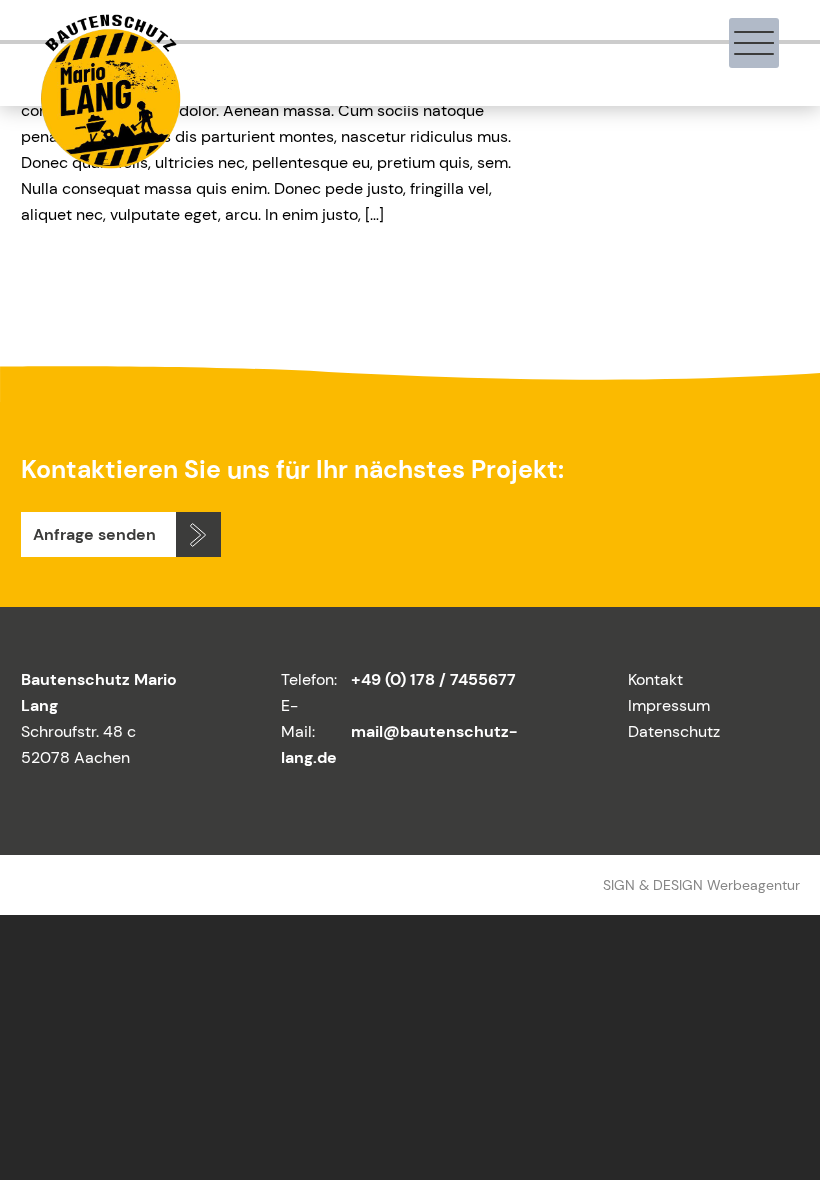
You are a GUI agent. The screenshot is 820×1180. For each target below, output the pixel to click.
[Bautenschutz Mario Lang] (108, 159)
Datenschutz (674, 731)
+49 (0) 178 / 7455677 (433, 679)
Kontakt (655, 679)
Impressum (669, 705)
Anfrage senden (94, 534)
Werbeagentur (753, 885)
